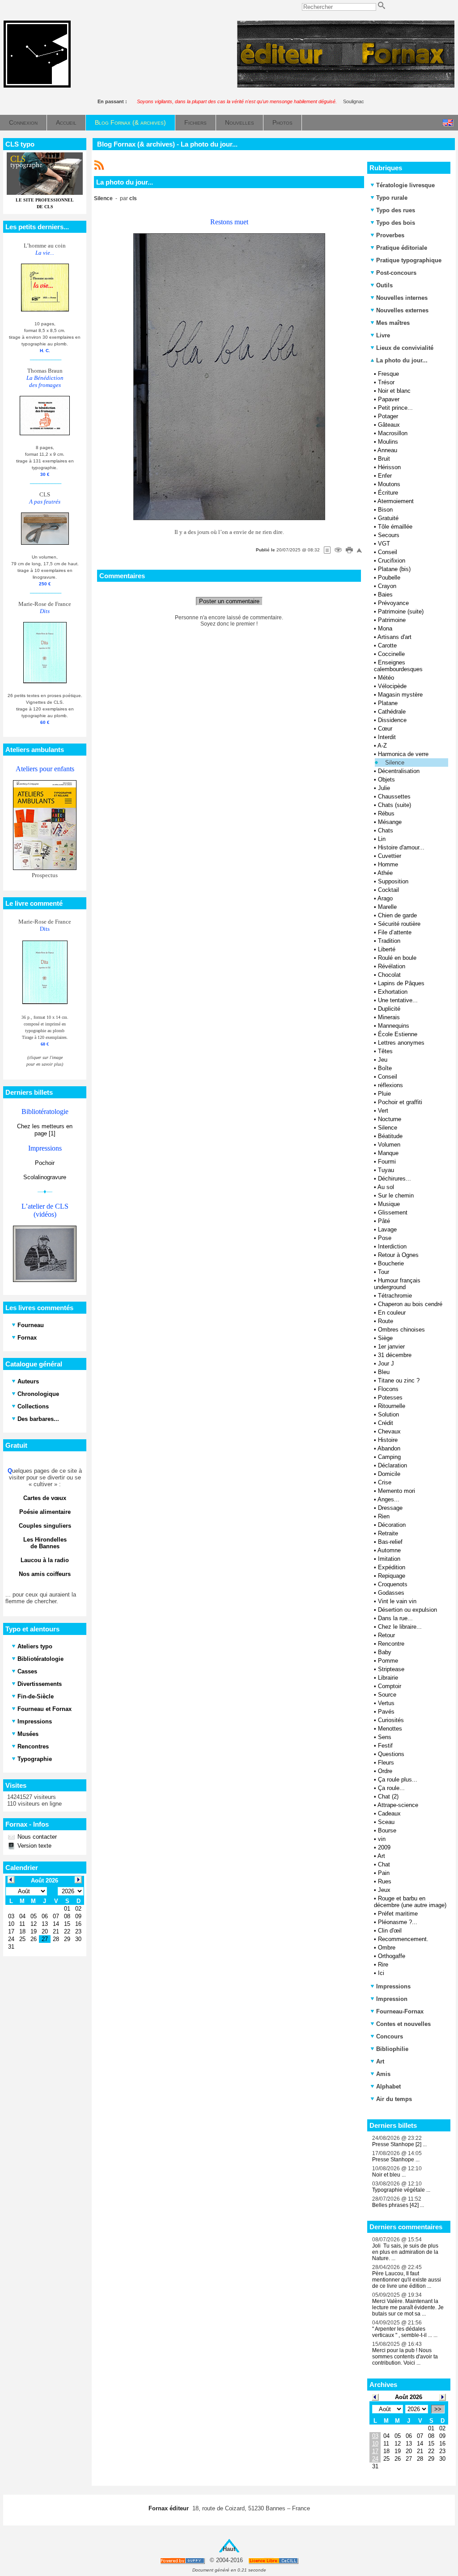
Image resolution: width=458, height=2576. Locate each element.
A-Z (382, 746)
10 (375, 2444)
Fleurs (386, 1763)
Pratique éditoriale (402, 248)
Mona (385, 628)
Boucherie (391, 1263)
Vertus (386, 1703)
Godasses (391, 1593)
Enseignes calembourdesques (398, 666)
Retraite (388, 1533)
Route (386, 1321)
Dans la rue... (395, 1618)
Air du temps (394, 2099)
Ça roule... (391, 1788)
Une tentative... (398, 1000)
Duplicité (389, 1009)
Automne (389, 1550)
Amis (383, 2074)
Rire (383, 1965)
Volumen (389, 1145)
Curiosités (391, 1720)
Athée (385, 873)
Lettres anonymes (401, 1043)
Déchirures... (394, 1179)
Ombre (387, 1948)
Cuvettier (390, 856)
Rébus (386, 813)
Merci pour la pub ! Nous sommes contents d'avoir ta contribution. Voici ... (405, 2357)
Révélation (392, 966)
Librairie (388, 1678)
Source (387, 1695)
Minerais (389, 1017)
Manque (388, 1153)
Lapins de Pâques (401, 983)
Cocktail (388, 890)
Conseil (388, 552)
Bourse (387, 1830)
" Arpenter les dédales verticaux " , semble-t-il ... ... (405, 2332)
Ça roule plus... (398, 1780)
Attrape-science (398, 1805)
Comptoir (390, 1686)
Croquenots (393, 1584)
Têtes (385, 1051)
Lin (382, 839)
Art (381, 1856)
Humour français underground (397, 1284)
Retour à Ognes (398, 1255)
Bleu (384, 1372)
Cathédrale (392, 712)
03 (375, 2436)
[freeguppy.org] (183, 2561)
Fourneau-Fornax (400, 2011)
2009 (384, 1847)
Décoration (392, 1525)
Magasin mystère (400, 695)
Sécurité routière (399, 924)
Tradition (389, 941)
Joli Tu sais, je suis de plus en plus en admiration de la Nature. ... (405, 2252)
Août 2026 (409, 2397)
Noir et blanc (394, 391)
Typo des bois (396, 223)
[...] (346, 86)
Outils (384, 285)
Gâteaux (389, 425)
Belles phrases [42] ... (398, 2205)
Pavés (386, 1712)
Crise (385, 1482)
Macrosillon (393, 433)
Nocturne (390, 1119)
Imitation (389, 1559)
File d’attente (395, 932)
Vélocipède (392, 686)
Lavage (387, 1229)
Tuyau (386, 1170)
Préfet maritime (398, 1914)
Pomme (388, 1661)
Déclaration (392, 1465)
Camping (389, 1457)
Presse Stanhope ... (396, 2160)
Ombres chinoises (401, 1330)
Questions (391, 1754)
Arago (385, 898)
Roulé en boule (397, 958)
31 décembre (395, 1355)
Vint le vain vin (397, 1601)
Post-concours (396, 273)
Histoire (388, 1440)
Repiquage (392, 1576)
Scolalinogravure (45, 1177)
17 (375, 2451)
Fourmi (387, 1162)
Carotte (387, 645)
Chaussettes (394, 796)
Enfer (385, 476)
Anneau (387, 450)
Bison (385, 510)
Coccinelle (391, 654)
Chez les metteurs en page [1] (45, 1130)
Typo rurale (392, 198)
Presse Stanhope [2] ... (399, 2144)
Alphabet (388, 2086)
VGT (384, 544)
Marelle (387, 907)
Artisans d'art (394, 637)
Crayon (387, 586)
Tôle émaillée (395, 527)
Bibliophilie (392, 2049)
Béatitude (390, 1136)
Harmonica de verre (403, 754)
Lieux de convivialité (405, 348)
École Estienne (398, 1034)
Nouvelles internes (402, 298)
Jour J (386, 1364)
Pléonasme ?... (398, 1922)
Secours (389, 535)
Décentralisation (399, 771)
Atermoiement (396, 501)
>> (438, 2409)
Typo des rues (396, 210)
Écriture (388, 493)
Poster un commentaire (229, 601)
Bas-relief (390, 1542)
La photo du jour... (401, 360)
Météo (386, 678)
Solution (388, 1414)
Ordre (385, 1771)
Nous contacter (36, 1837)
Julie (384, 788)
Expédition (392, 1567)
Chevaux (389, 1431)
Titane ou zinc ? (399, 1380)
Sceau (386, 1822)
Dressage (390, 1508)
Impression (392, 1999)
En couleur (392, 1313)
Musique (389, 1204)
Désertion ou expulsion (407, 1610)
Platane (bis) (394, 569)
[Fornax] (37, 86)
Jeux (384, 1890)
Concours (390, 2036)
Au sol (386, 1187)
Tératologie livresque (405, 185)
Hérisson (389, 467)
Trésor (386, 382)
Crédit (386, 1423)
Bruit (384, 459)
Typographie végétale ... (401, 2190)
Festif (385, 1746)
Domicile (389, 1474)
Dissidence (392, 720)
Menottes (390, 1729)
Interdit (387, 737)
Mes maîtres (393, 323)
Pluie (384, 1094)
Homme (388, 864)
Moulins (388, 442)
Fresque (388, 374)
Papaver (389, 399)
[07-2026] (375, 2397)
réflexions (390, 1085)
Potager (388, 416)
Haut (229, 2549)
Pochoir (45, 1163)
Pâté (384, 1221)
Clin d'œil (390, 1931)
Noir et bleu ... (389, 2175)
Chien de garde (397, 915)
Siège (385, 1338)
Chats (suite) (394, 805)
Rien (384, 1516)
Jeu (383, 1060)
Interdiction (392, 1246)
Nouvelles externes (402, 310)
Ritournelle (392, 1406)
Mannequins (394, 1026)
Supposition (393, 881)
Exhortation (393, 992)
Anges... (388, 1499)
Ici (381, 1973)
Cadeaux (389, 1813)
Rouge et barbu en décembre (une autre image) (410, 1902)
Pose (385, 1238)
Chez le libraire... (400, 1627)
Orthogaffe (392, 1956)
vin (382, 1839)
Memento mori (397, 1491)
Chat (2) (388, 1796)
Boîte (385, 1068)
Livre (383, 335)
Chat (384, 1864)
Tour (384, 1272)
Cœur (385, 729)
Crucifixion (392, 561)
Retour (386, 1635)
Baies (385, 595)
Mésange (390, 822)
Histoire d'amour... (401, 847)
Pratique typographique (409, 260)
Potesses (390, 1397)
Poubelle (389, 578)
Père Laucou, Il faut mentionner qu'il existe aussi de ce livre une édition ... (407, 2280)
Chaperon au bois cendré (410, 1304)
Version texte (34, 1846)
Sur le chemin (396, 1196)
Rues (385, 1881)
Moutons (389, 484)
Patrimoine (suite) (401, 611)
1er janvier (391, 1347)
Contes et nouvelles (403, 2024)
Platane (388, 703)
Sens (385, 1737)
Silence (395, 763)
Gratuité (388, 518)
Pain (384, 1873)
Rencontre (391, 1644)
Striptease (391, 1669)
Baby (385, 1652)
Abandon (389, 1448)
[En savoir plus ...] (274, 2561)
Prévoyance (393, 603)
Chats (386, 830)
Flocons (388, 1389)
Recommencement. (403, 1939)
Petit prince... (395, 408)
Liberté (387, 949)
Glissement (393, 1212)
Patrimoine (392, 620)
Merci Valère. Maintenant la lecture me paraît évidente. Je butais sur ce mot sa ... (408, 2307)
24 (375, 2459)
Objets (386, 780)
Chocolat (389, 975)
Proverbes (390, 235)
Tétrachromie (395, 1296)
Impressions (393, 1986)
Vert (383, 1111)
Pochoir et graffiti (400, 1102)
